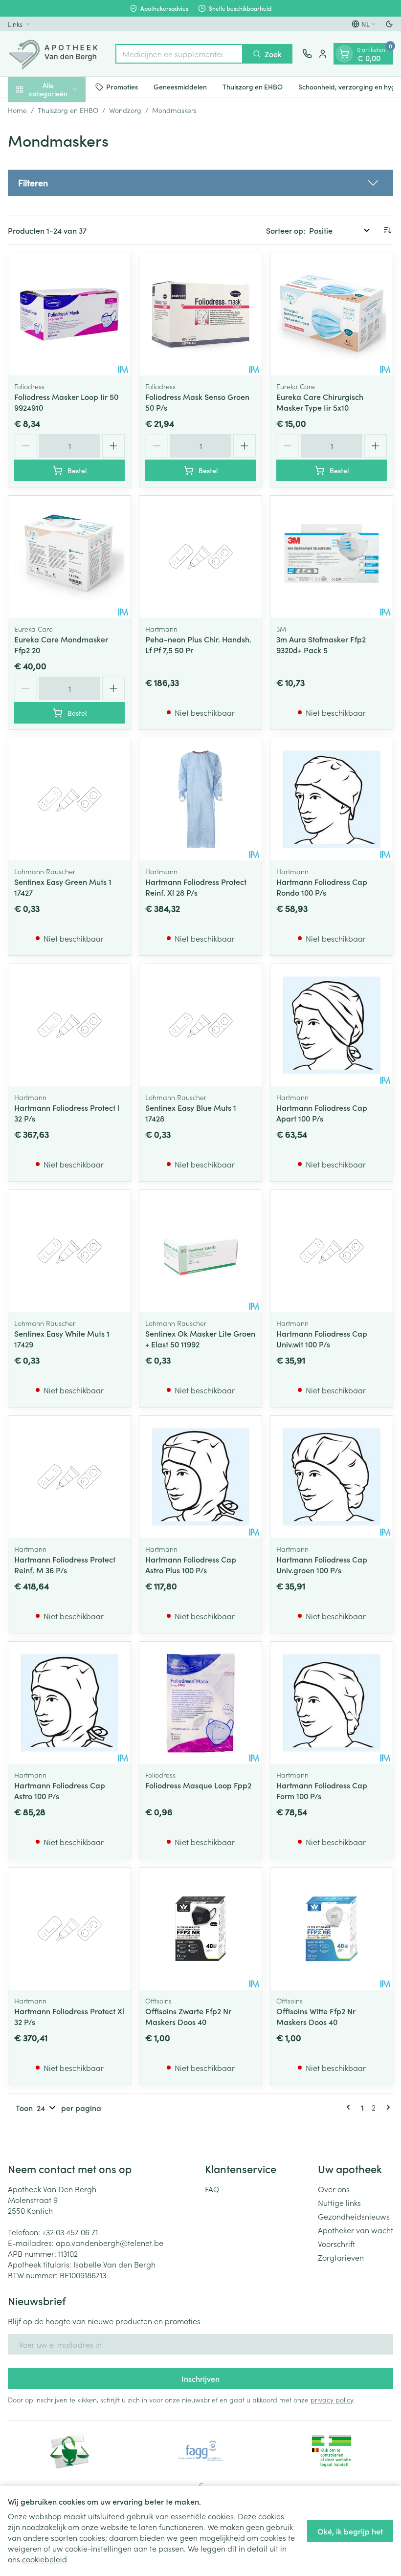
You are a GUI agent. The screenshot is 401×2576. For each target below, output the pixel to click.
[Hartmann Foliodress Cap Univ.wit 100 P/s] (332, 1251)
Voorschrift (336, 2244)
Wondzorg (125, 110)
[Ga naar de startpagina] (57, 54)
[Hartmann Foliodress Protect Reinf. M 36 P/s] (69, 1477)
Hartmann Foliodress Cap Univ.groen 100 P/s (322, 1564)
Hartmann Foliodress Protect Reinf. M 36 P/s (65, 1564)
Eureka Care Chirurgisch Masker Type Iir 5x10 (320, 402)
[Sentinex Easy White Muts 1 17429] (69, 1251)
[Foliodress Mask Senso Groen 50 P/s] (200, 314)
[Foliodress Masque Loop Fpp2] (200, 1703)
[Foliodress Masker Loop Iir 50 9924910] (69, 314)
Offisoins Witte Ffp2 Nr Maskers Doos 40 (316, 2016)
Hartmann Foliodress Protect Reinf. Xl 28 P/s (196, 887)
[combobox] (179, 54)
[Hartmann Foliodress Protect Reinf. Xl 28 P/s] (200, 799)
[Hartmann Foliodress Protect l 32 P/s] (69, 1025)
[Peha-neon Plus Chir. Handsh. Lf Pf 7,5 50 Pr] (200, 557)
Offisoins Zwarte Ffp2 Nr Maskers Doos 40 (188, 2016)
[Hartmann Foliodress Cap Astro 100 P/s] (69, 1703)
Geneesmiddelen (180, 87)
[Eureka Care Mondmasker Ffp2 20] (69, 557)
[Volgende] (386, 2107)
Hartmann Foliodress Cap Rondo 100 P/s (322, 887)
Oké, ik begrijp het (350, 2531)
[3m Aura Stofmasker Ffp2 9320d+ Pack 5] (332, 557)
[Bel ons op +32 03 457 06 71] (307, 54)
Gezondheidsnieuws (354, 2216)
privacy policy (332, 2400)
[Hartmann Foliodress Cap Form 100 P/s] (332, 1703)
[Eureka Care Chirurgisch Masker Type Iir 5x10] (332, 314)
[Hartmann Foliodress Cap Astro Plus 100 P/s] (200, 1477)
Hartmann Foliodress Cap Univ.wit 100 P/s (322, 1339)
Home (17, 110)
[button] (200, 183)
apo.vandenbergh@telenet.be (110, 2243)
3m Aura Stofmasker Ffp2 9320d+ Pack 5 (321, 644)
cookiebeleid (45, 2559)
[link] (350, 2107)
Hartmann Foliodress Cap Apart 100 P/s (322, 1113)
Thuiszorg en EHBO (253, 87)
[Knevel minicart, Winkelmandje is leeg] (344, 54)
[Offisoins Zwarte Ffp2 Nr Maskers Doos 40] (200, 1929)
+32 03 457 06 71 (70, 2232)
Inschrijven (200, 2378)
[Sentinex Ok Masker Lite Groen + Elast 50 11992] (200, 1251)
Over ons (334, 2189)
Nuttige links (339, 2202)
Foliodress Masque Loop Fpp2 (198, 1785)
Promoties (122, 87)
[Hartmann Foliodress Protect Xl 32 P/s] (69, 1929)
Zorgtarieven (341, 2257)
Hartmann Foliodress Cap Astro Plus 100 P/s (191, 1564)
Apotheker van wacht (356, 2230)
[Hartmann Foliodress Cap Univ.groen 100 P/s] (332, 1477)
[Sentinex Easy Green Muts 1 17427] (69, 799)
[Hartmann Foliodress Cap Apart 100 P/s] (332, 1025)
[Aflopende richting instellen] (387, 230)
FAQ (212, 2189)
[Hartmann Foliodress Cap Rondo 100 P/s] (332, 799)
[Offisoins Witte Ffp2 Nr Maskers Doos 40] (332, 1929)
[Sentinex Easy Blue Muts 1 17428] (200, 1025)
